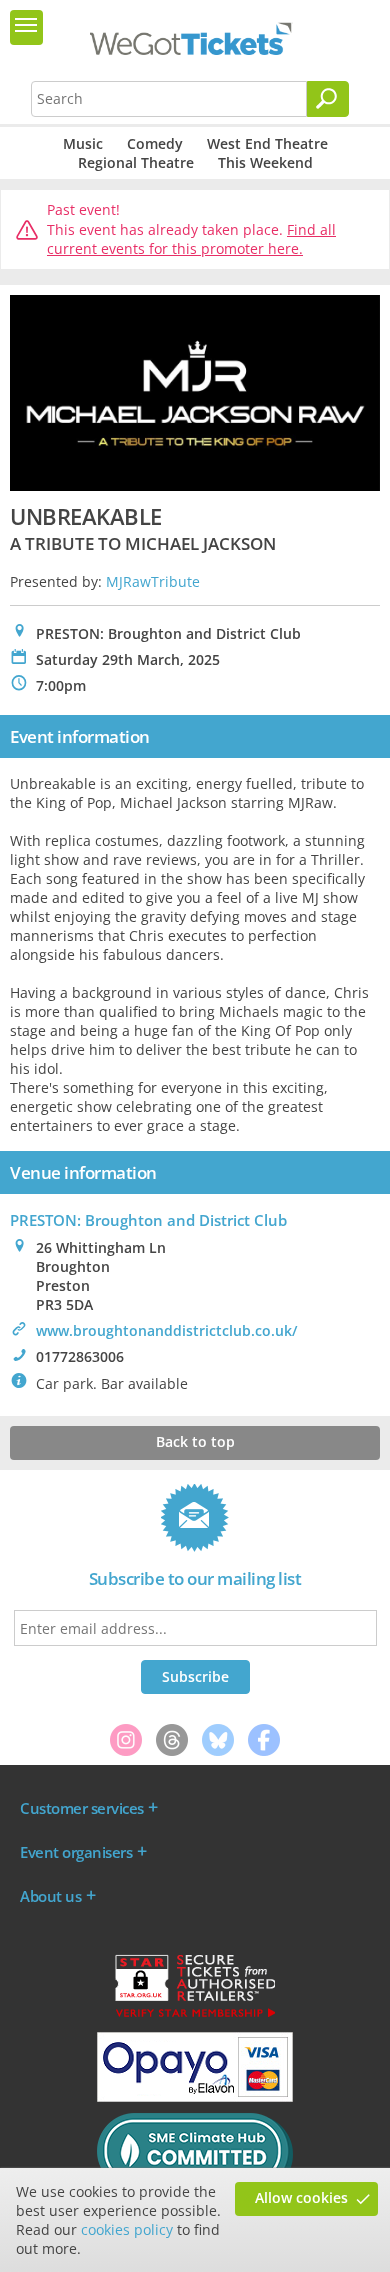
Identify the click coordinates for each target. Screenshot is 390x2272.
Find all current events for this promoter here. (191, 239)
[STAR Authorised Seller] (195, 2016)
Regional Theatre (136, 162)
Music (83, 143)
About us (50, 1896)
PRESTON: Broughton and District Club (148, 1220)
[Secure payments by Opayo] (195, 2097)
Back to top (195, 1441)
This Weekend (265, 162)
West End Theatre (267, 143)
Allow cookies (301, 2197)
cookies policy (127, 2229)
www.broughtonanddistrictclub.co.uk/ (166, 1330)
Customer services (82, 1808)
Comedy (155, 143)
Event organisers (76, 1852)
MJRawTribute (153, 581)
